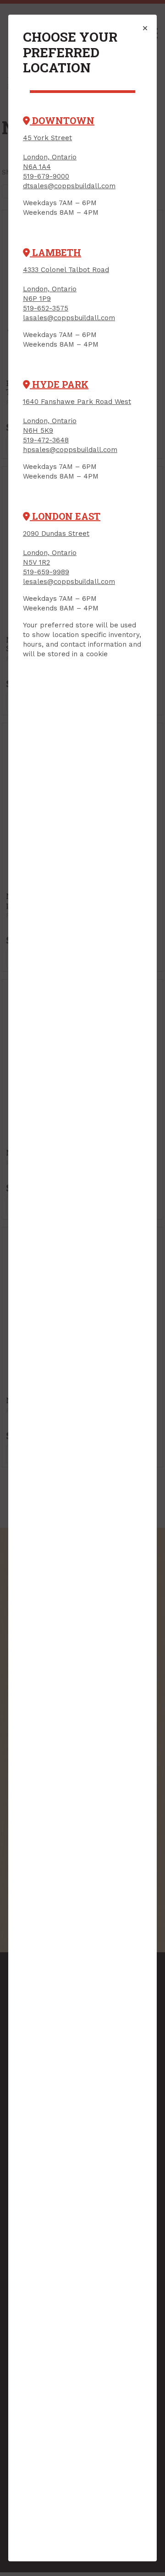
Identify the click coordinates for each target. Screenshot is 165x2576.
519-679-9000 (46, 176)
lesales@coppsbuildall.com (69, 582)
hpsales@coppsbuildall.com (70, 450)
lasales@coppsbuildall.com (69, 318)
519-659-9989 (46, 572)
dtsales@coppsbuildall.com (69, 186)
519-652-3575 (46, 308)
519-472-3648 (46, 440)
